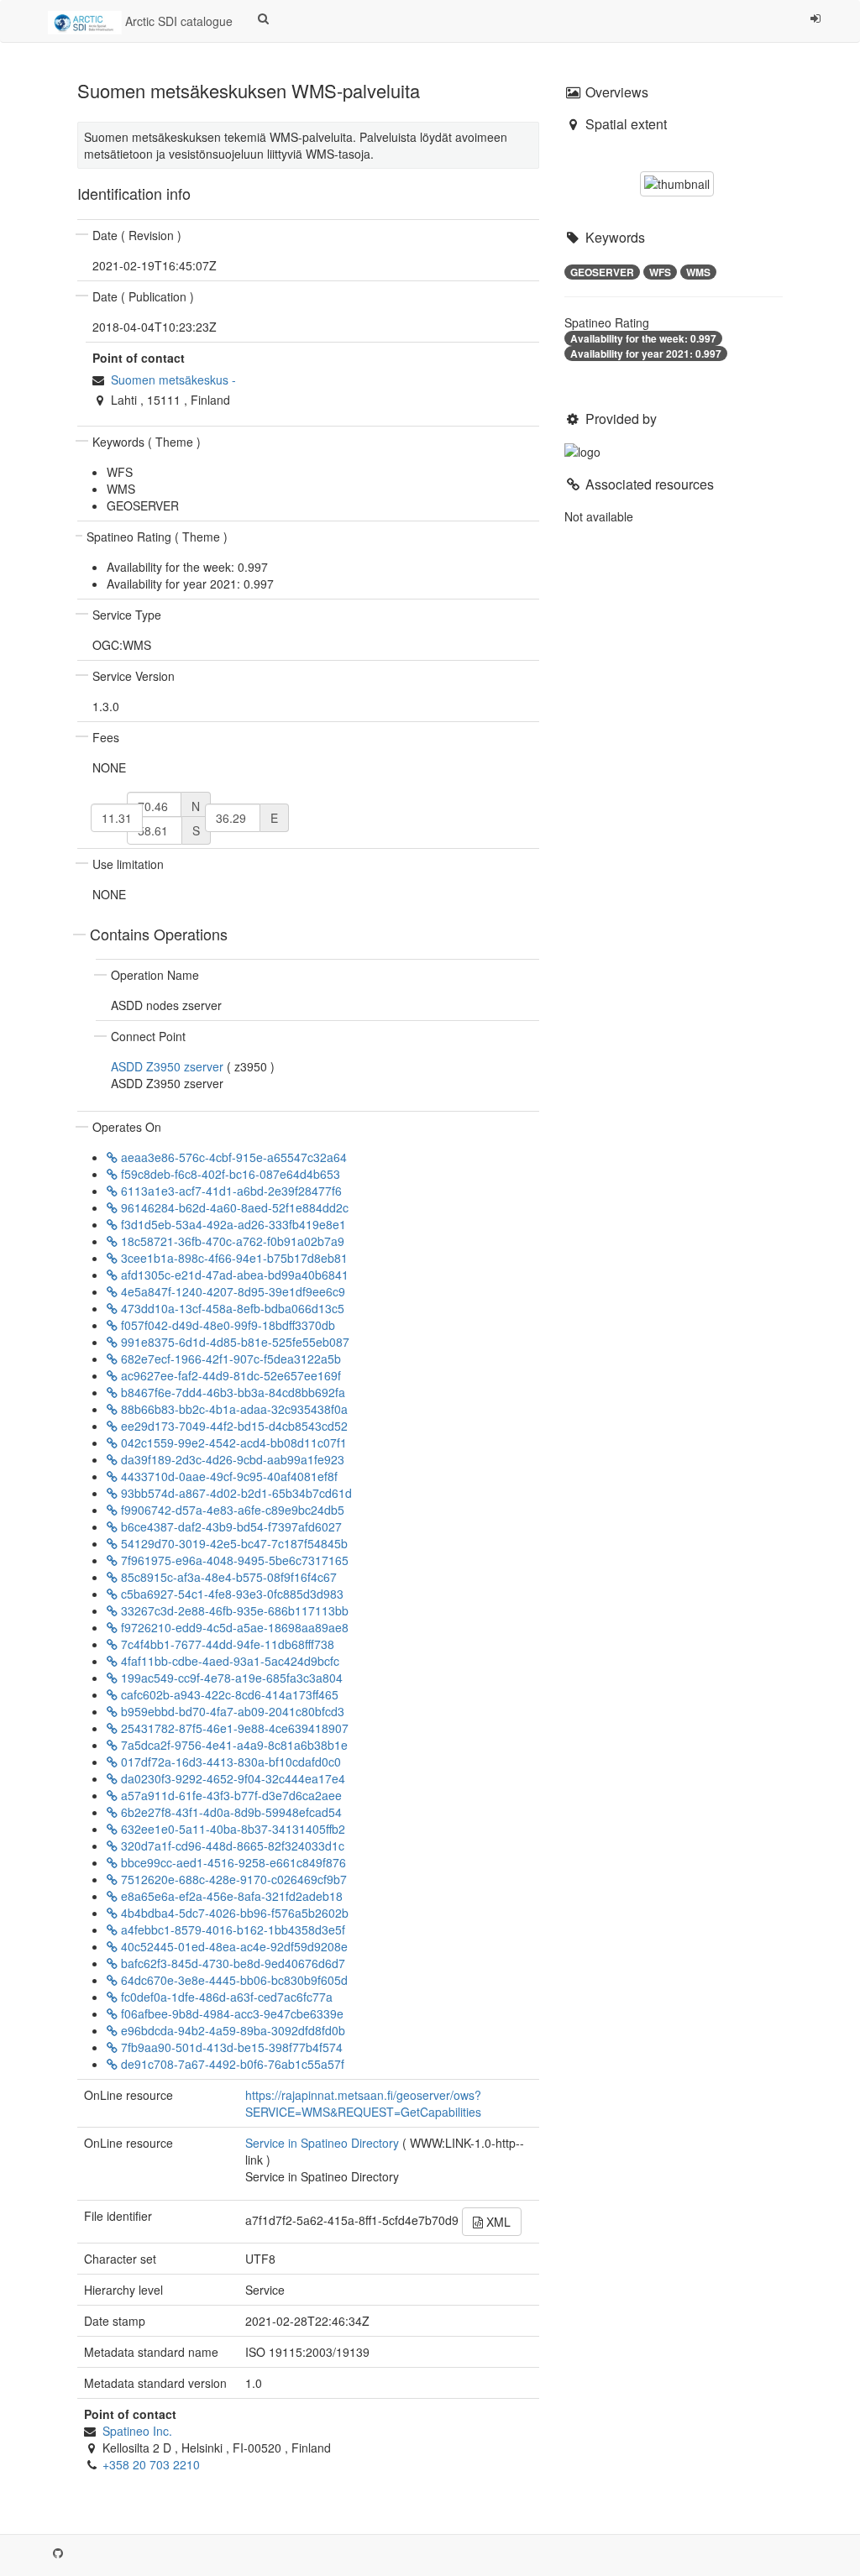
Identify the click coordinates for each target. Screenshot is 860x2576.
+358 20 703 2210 (151, 2464)
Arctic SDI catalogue (177, 21)
